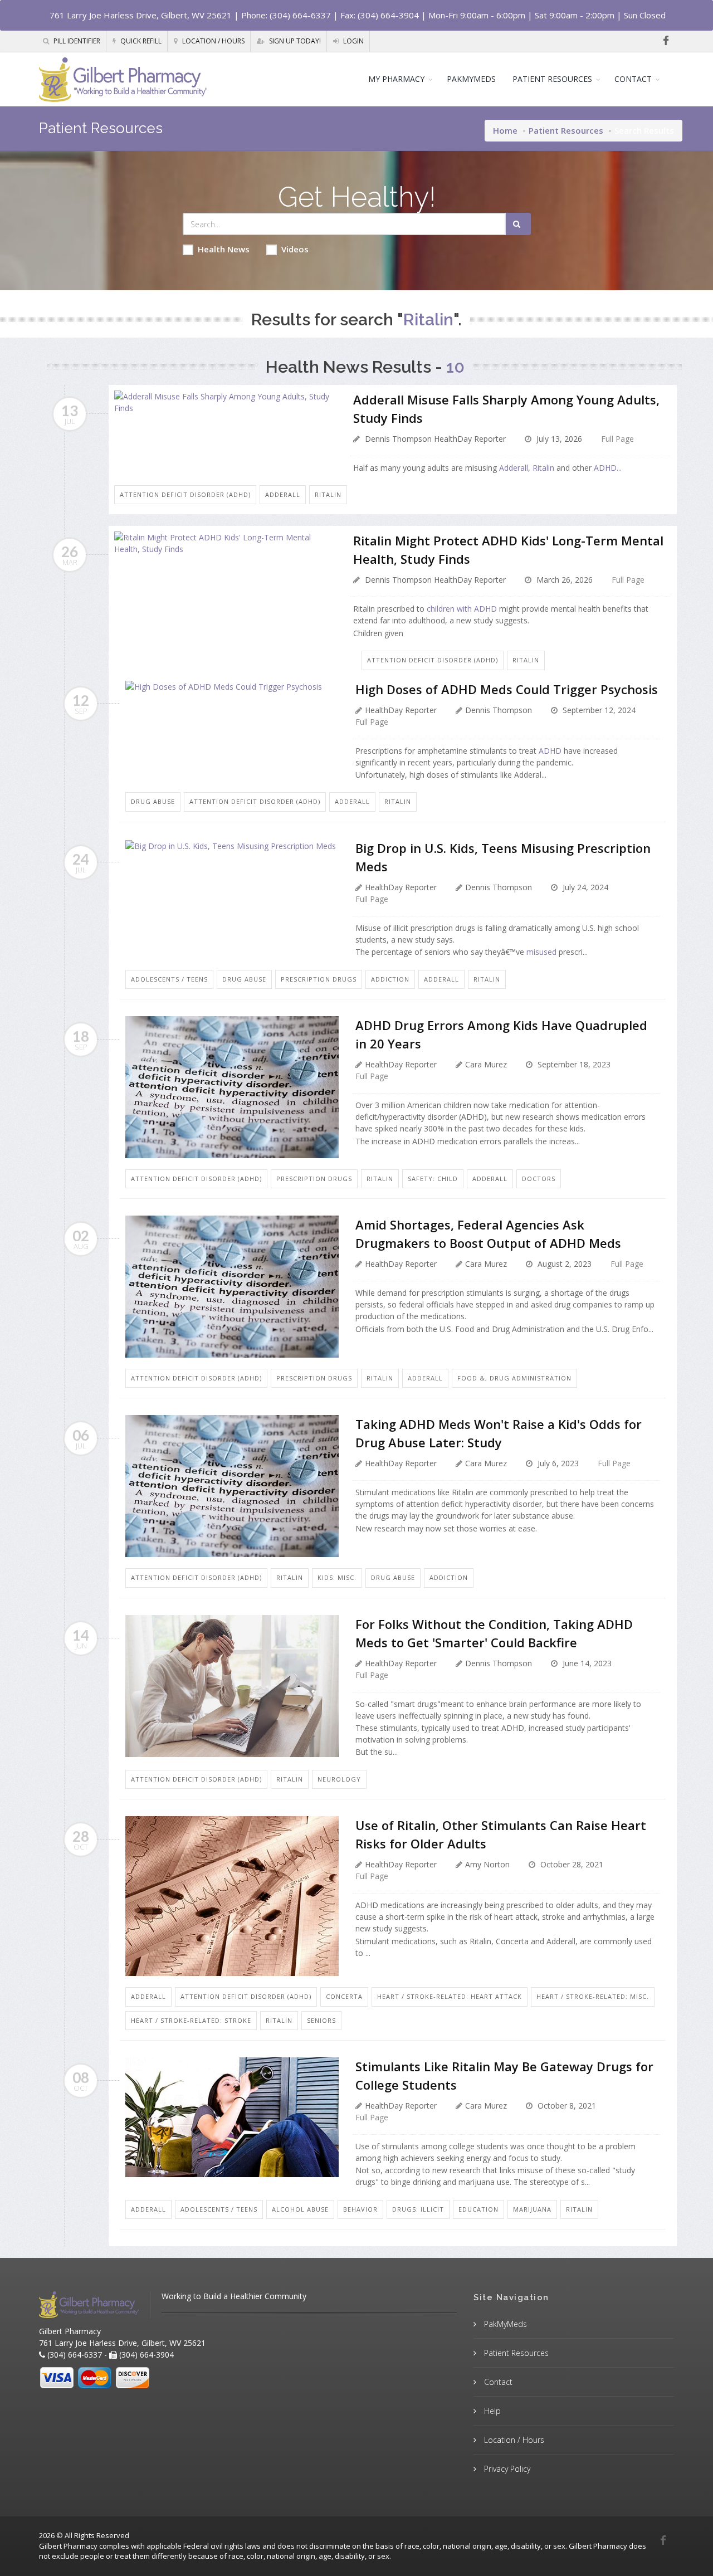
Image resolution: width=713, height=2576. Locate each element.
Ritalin (543, 468)
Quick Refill (140, 41)
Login (353, 41)
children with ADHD (462, 609)
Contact (497, 2382)
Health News (224, 249)
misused (541, 952)
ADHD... (608, 468)
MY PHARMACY (396, 79)
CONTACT (633, 79)
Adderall (514, 468)
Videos (295, 249)
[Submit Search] (518, 224)
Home (505, 130)
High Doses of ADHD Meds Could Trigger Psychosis (507, 689)
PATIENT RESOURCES (552, 79)
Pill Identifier (76, 41)
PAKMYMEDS (471, 79)
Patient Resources (566, 130)
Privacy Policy (506, 2469)
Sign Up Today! (294, 41)
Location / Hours (213, 41)
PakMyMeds (504, 2324)
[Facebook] (666, 41)
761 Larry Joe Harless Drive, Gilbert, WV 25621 (141, 15)
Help (491, 2411)
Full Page (617, 439)
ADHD (550, 751)
